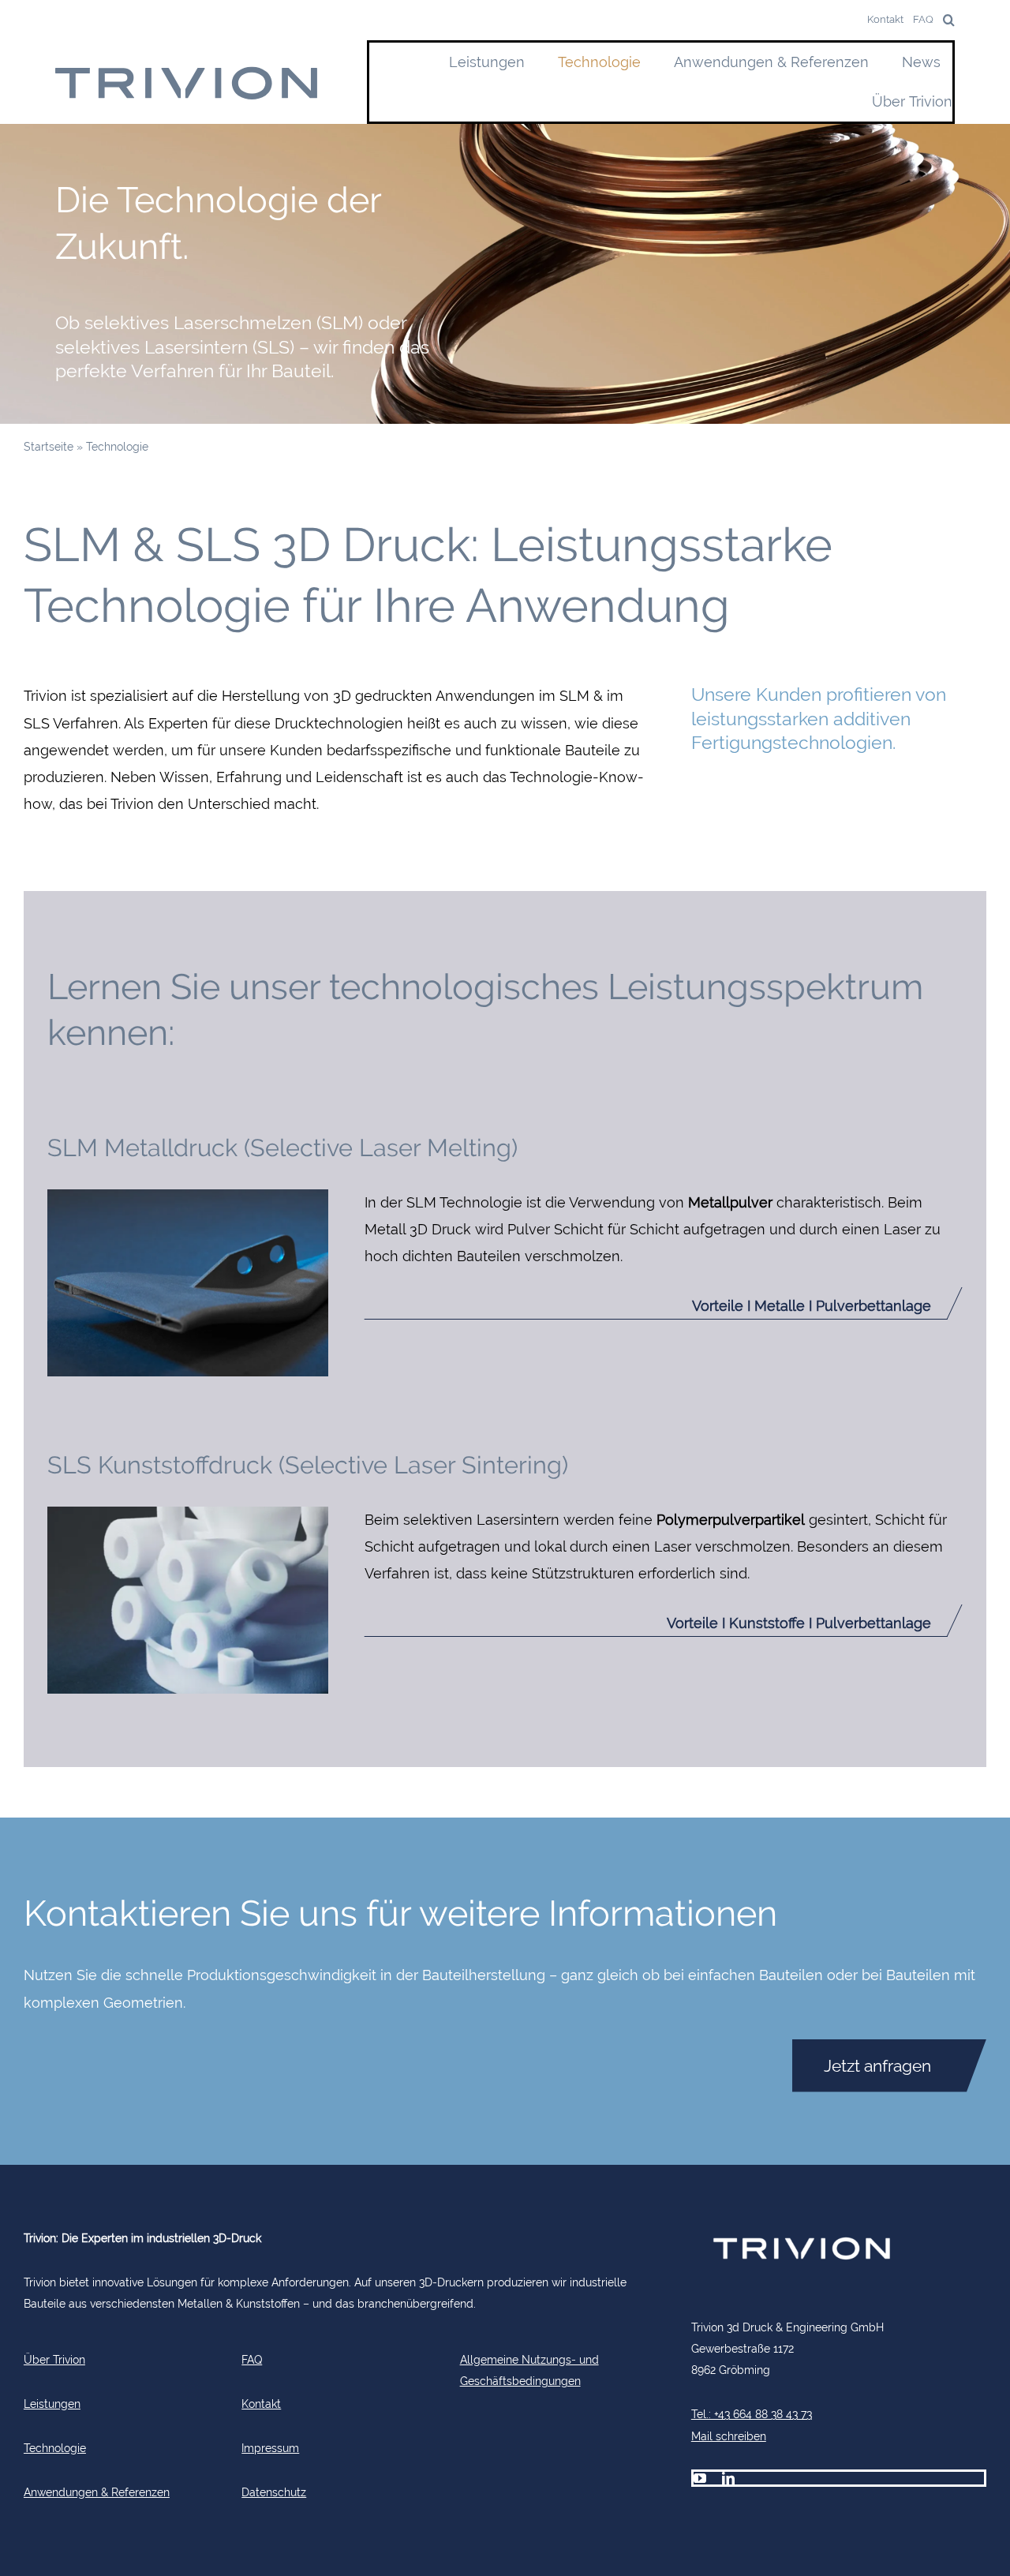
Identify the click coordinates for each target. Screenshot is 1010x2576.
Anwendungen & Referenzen (97, 2492)
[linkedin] (728, 2478)
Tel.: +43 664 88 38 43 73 (752, 2414)
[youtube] (700, 2478)
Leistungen (52, 2404)
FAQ (252, 2359)
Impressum (270, 2448)
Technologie (55, 2448)
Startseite (49, 446)
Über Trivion (54, 2359)
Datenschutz (274, 2492)
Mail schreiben (729, 2436)
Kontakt (261, 2404)
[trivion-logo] (187, 72)
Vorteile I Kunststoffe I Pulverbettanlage (799, 1623)
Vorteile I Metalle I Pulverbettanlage (812, 1306)
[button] (944, 20)
